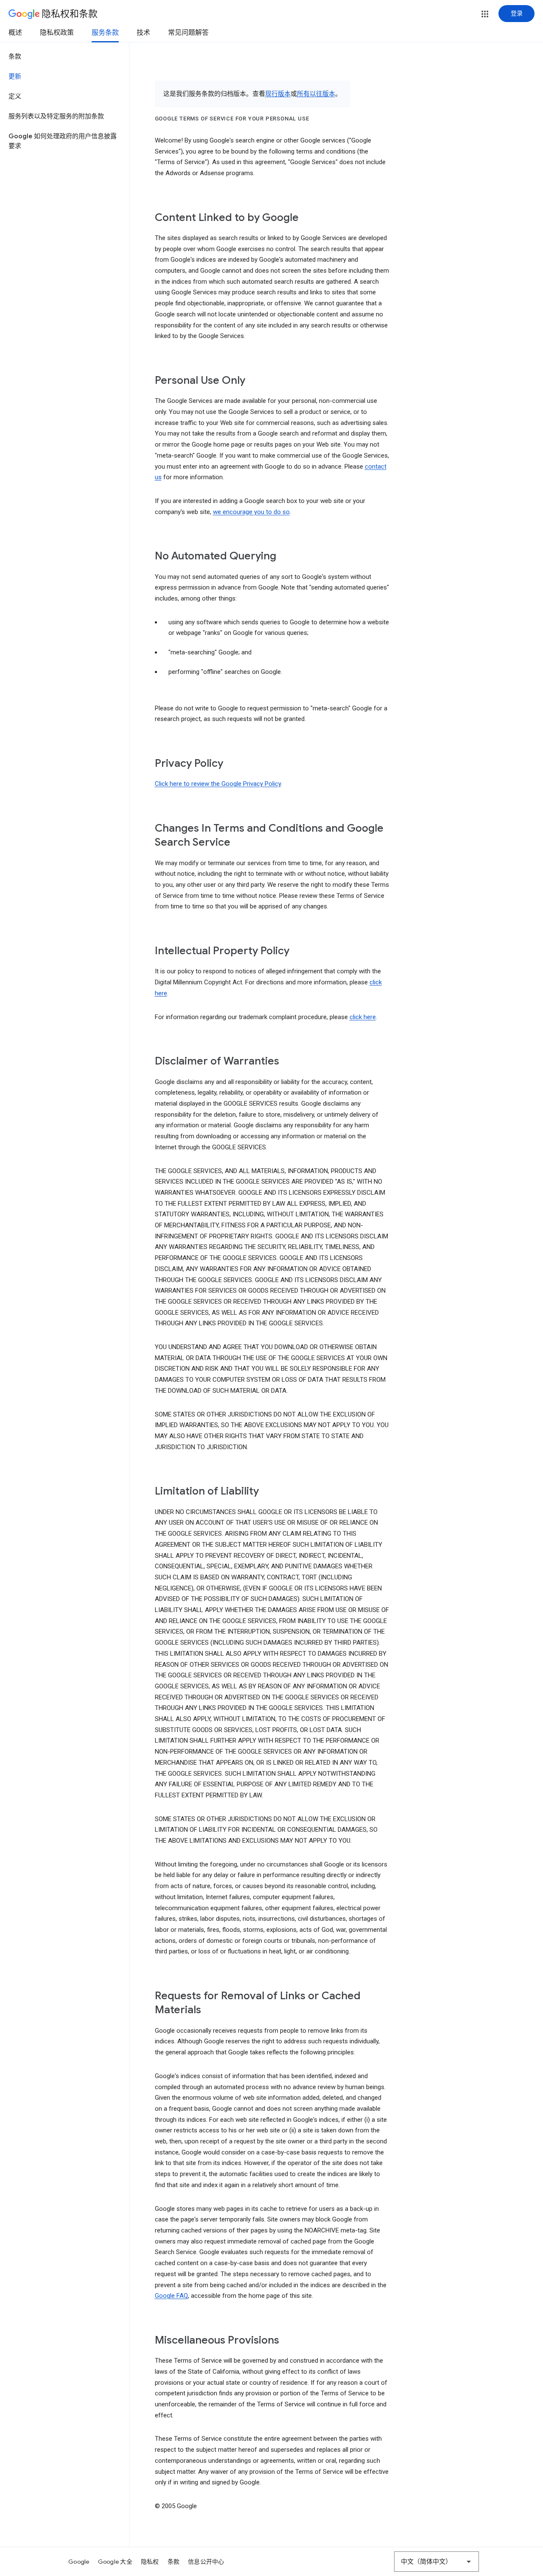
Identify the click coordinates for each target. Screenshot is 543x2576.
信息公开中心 (206, 2562)
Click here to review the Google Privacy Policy (218, 784)
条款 (15, 56)
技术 (143, 33)
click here (363, 1017)
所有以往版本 (316, 94)
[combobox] (437, 2562)
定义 (15, 96)
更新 (15, 76)
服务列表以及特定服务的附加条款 (56, 116)
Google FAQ (171, 2296)
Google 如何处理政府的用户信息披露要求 (63, 141)
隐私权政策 (57, 33)
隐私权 (150, 2562)
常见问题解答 (188, 33)
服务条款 (105, 33)
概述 (15, 33)
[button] (485, 14)
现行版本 (278, 94)
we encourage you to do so (251, 512)
